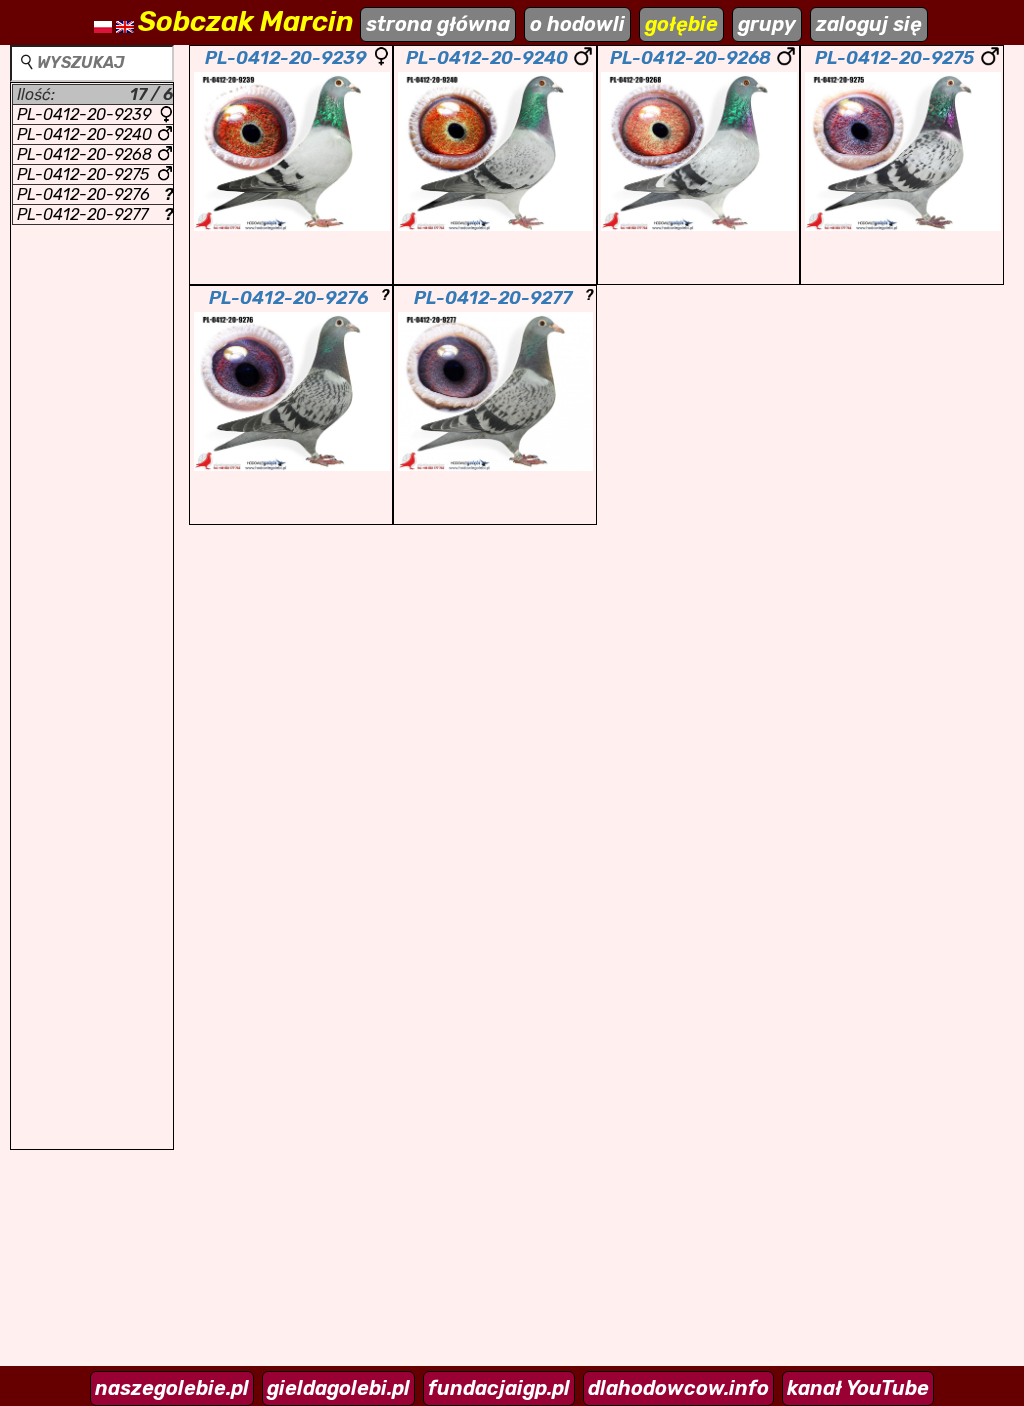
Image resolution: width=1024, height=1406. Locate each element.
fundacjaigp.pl (499, 1388)
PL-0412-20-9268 (84, 154)
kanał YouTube (858, 1388)
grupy (767, 24)
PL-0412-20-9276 (95, 194)
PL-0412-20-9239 (84, 114)
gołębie (681, 24)
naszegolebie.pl (172, 1388)
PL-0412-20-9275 (83, 174)
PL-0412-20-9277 (95, 214)
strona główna (438, 24)
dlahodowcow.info (678, 1388)
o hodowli (577, 24)
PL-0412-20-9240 (84, 134)
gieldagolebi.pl (338, 1388)
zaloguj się (869, 24)
